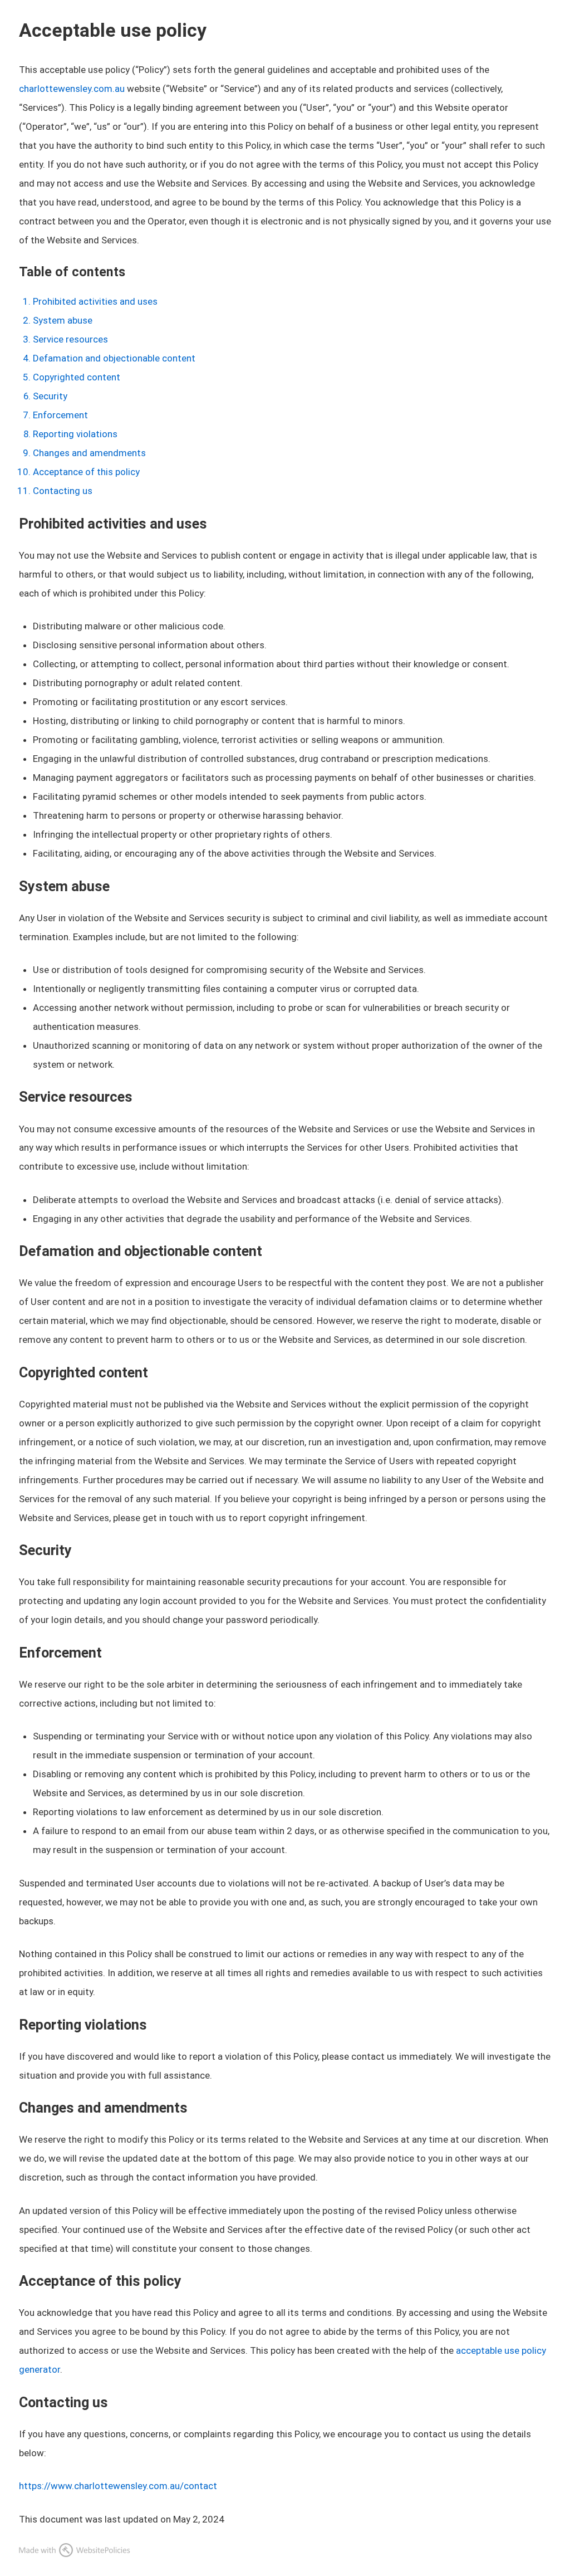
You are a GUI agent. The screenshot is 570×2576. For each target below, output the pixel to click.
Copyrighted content (77, 377)
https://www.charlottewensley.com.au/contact (118, 2486)
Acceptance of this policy (86, 472)
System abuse (63, 320)
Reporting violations (75, 434)
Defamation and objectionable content (114, 358)
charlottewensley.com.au (72, 89)
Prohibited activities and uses (95, 301)
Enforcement (60, 415)
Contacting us (63, 491)
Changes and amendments (89, 453)
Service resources (70, 339)
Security (50, 396)
